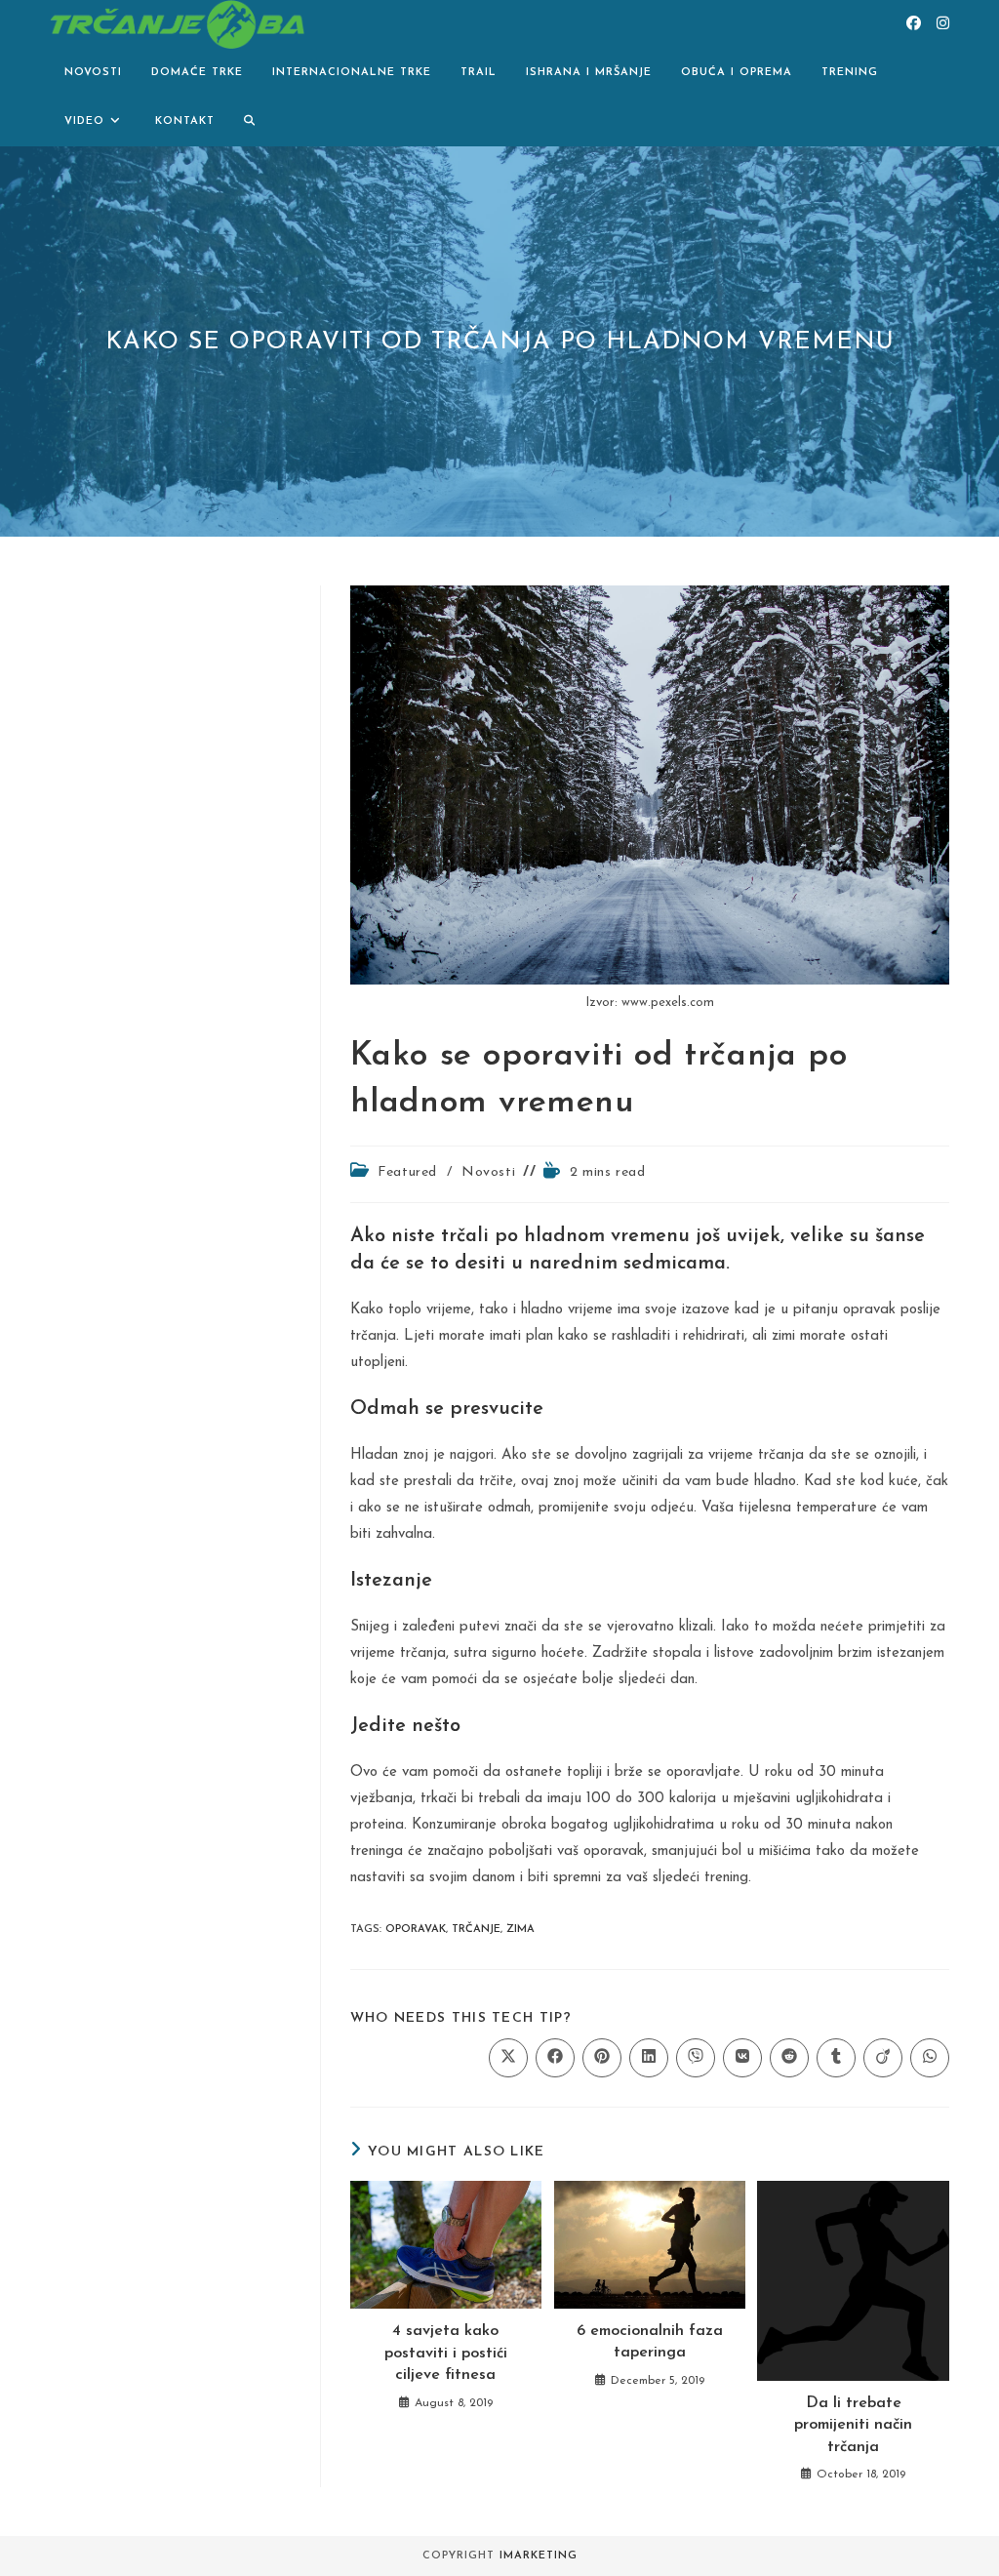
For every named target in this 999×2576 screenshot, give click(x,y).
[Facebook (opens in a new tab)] (914, 24)
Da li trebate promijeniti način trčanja (853, 2425)
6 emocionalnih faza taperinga (650, 2342)
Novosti (488, 1172)
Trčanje (476, 1930)
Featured (407, 1172)
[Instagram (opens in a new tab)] (943, 24)
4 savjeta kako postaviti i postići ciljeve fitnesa (446, 2353)
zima (520, 1930)
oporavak (416, 1930)
